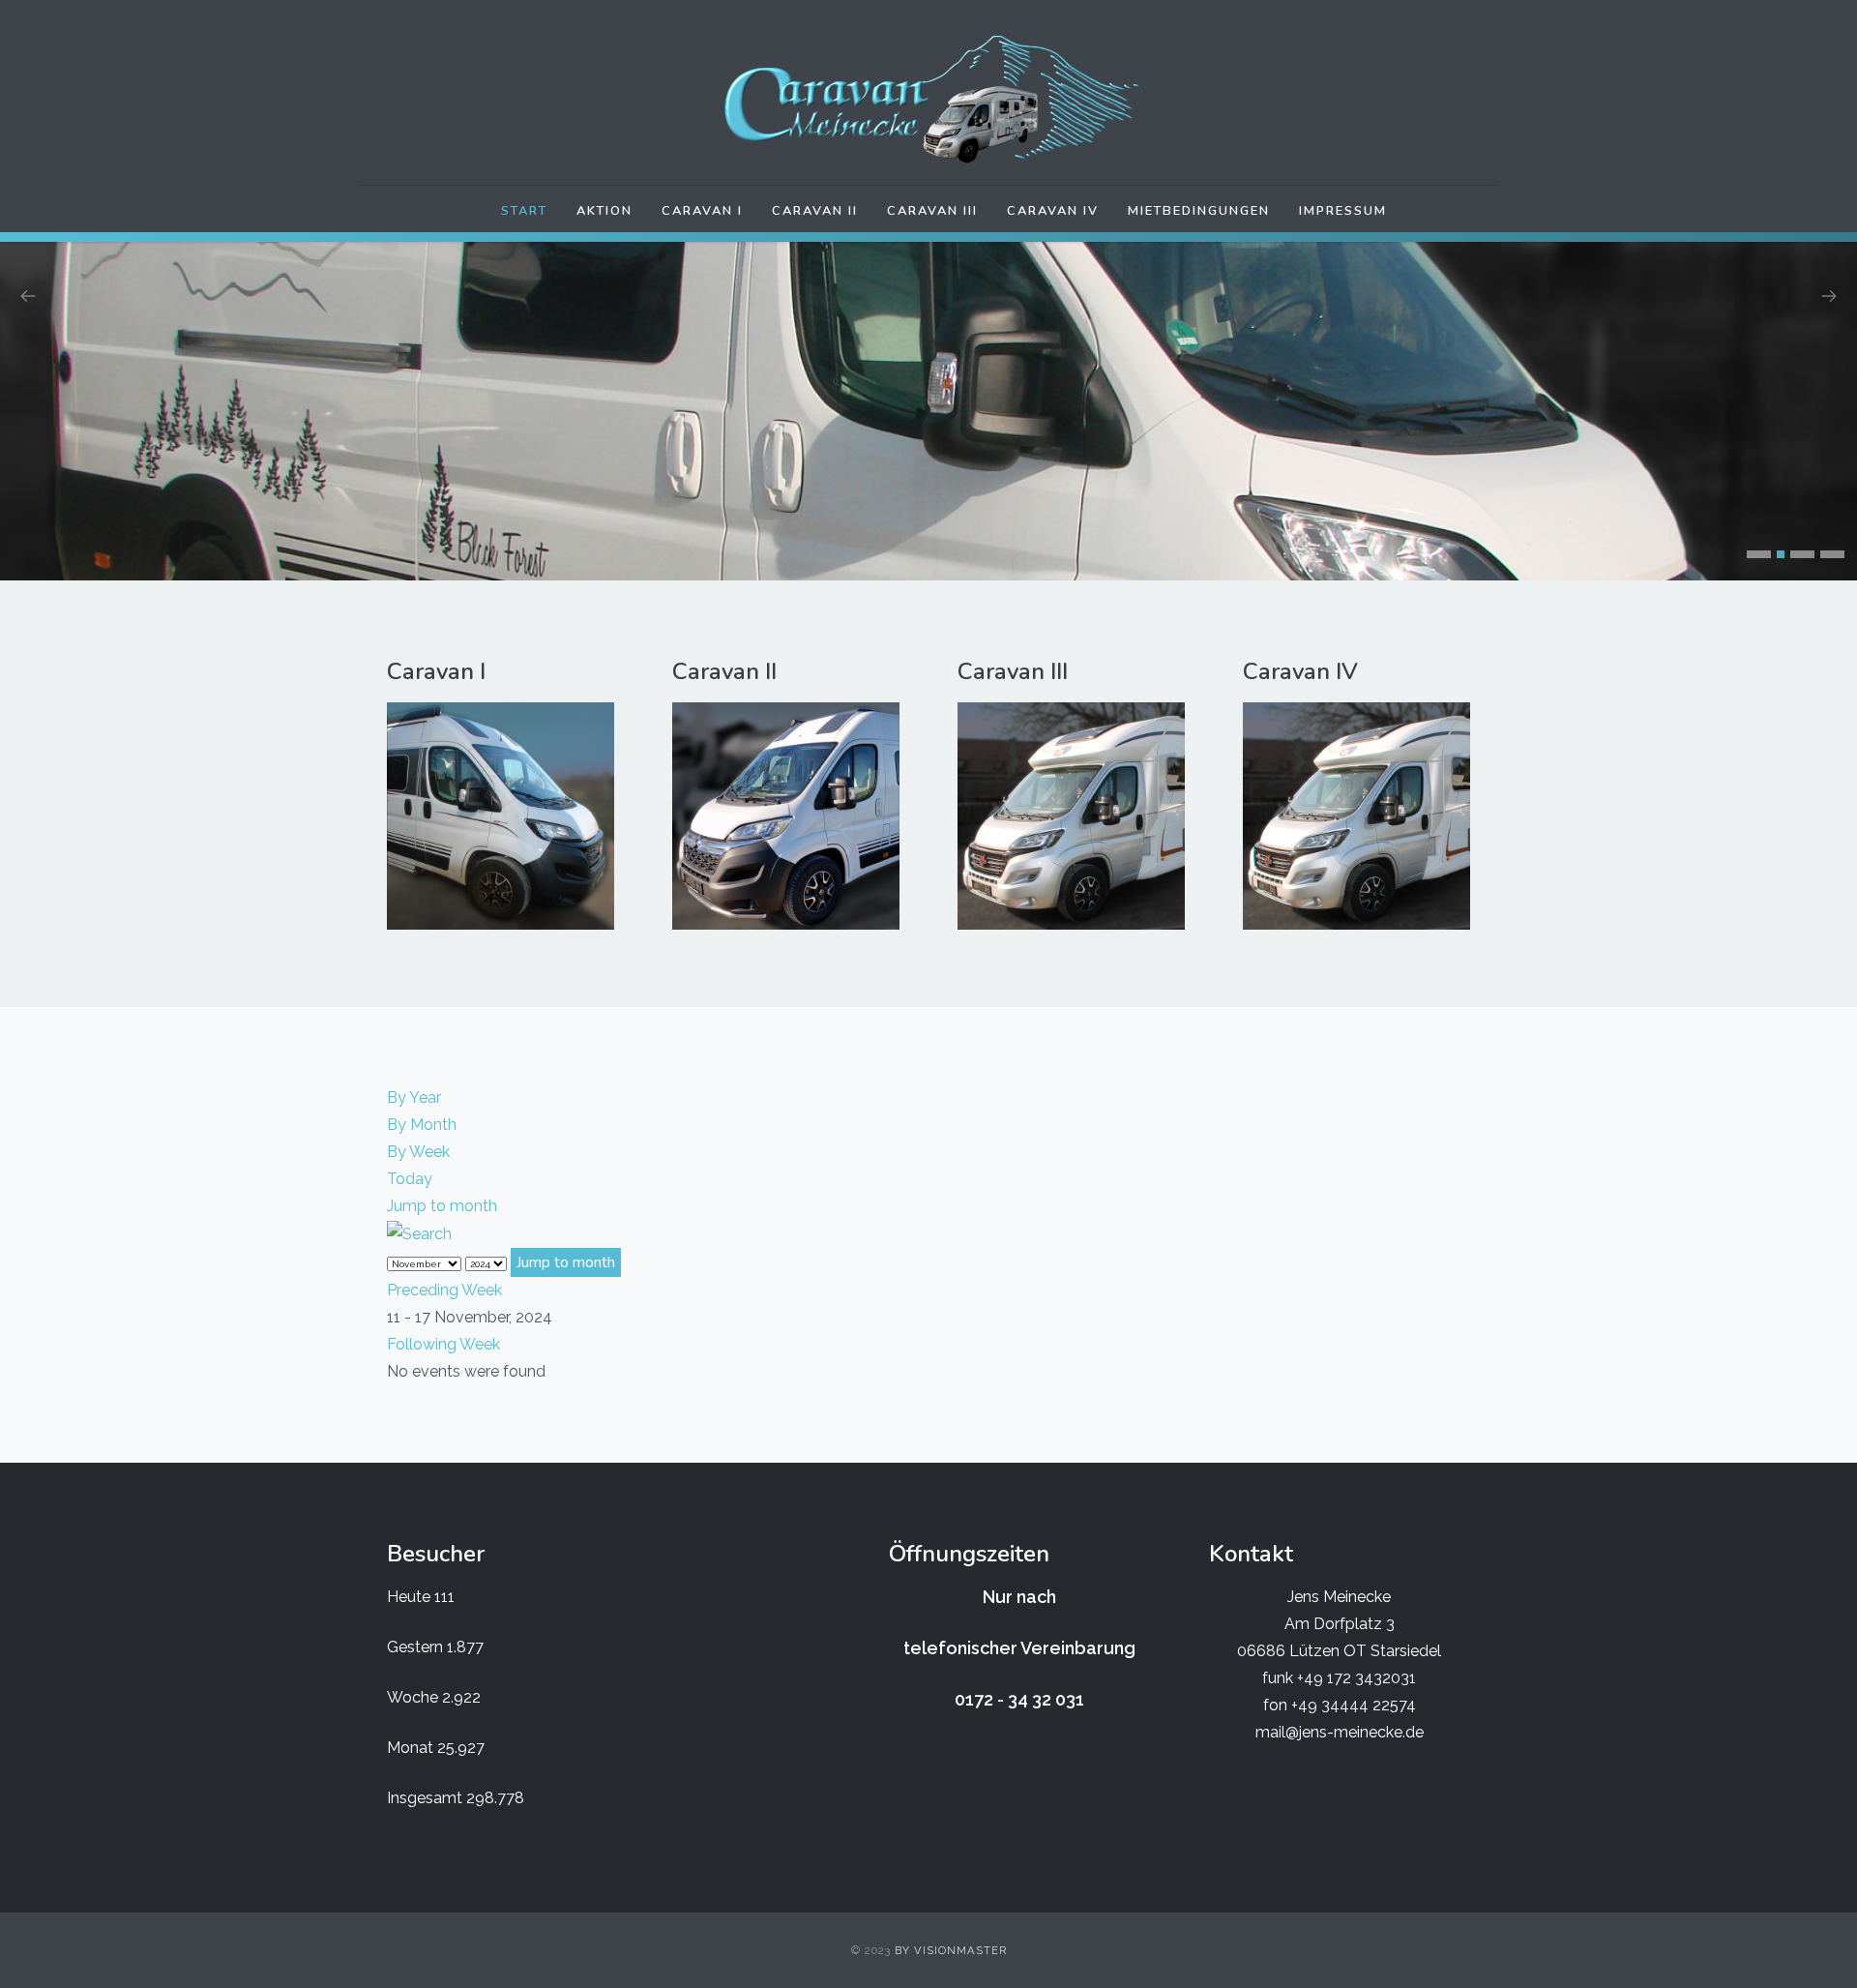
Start (524, 211)
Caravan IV (1053, 211)
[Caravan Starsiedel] (928, 100)
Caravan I (702, 211)
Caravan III (932, 211)
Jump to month (442, 1206)
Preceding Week (444, 1290)
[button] (1759, 554)
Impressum (1343, 211)
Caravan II (815, 211)
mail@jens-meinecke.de (1340, 1732)
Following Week (443, 1344)
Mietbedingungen (1199, 211)
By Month (422, 1125)
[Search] (419, 1233)
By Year (414, 1098)
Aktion (604, 211)
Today (410, 1179)
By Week (418, 1152)
